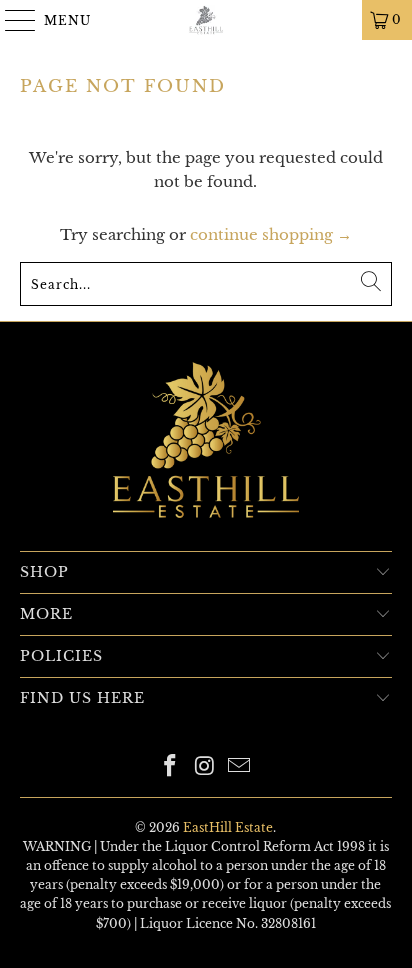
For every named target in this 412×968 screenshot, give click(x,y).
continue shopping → (271, 234)
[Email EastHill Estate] (240, 767)
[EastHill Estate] (206, 20)
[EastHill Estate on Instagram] (205, 767)
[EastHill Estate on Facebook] (170, 767)
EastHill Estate (228, 827)
